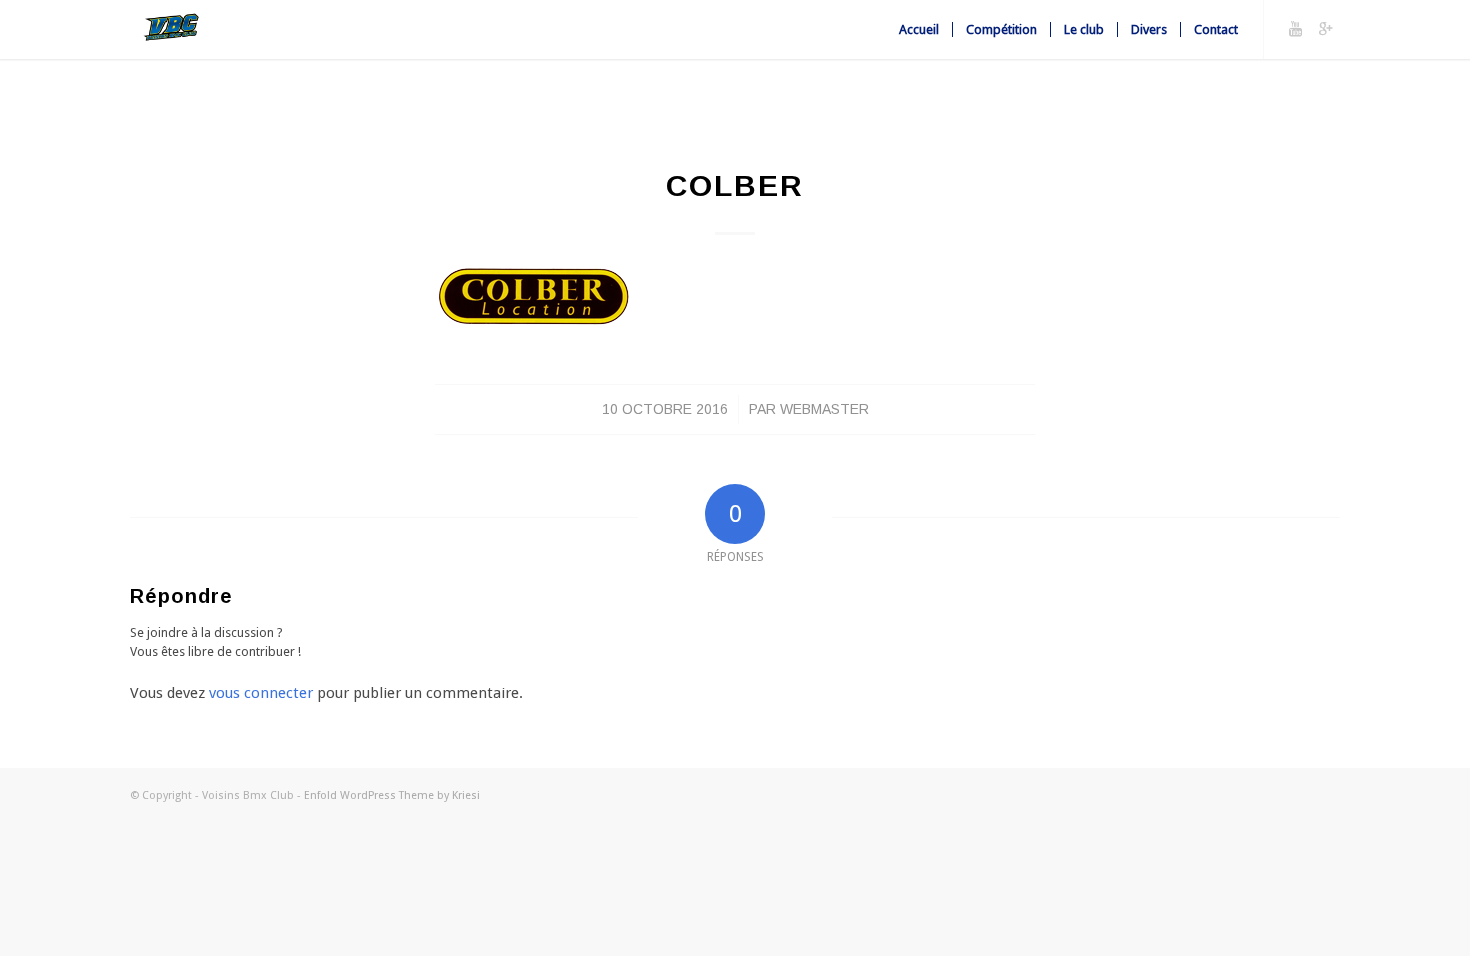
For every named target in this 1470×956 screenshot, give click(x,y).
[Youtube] (1295, 29)
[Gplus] (1325, 29)
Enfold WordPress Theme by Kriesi (392, 795)
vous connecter (261, 693)
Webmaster (824, 409)
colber (735, 185)
